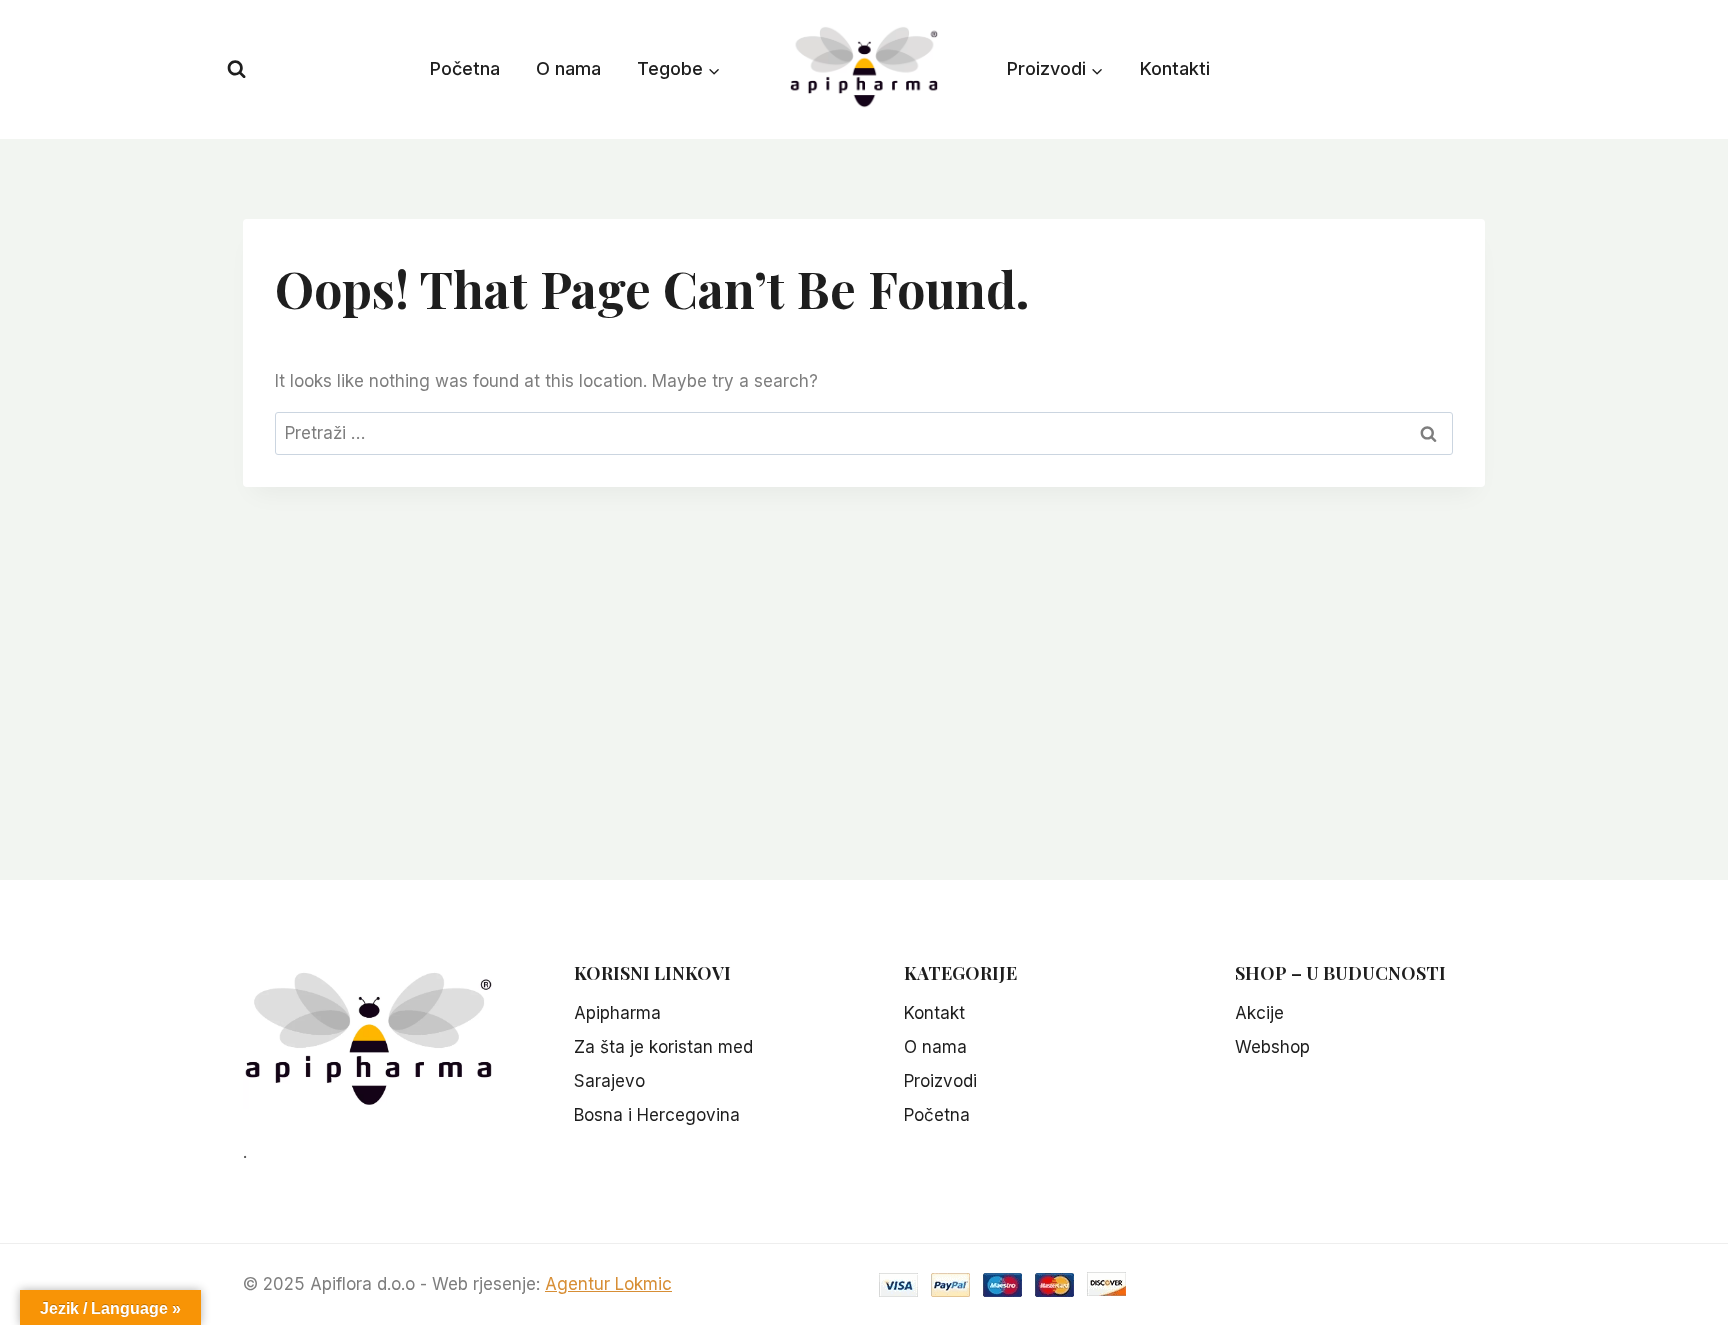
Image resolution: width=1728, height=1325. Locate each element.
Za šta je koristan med (663, 1047)
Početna (465, 68)
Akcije (1259, 1013)
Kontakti (1175, 68)
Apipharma (617, 1013)
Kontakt (934, 1013)
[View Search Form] (236, 69)
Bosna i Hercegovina (657, 1115)
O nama (568, 68)
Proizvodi (940, 1081)
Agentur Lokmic (608, 1284)
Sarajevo (609, 1081)
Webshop (1272, 1047)
